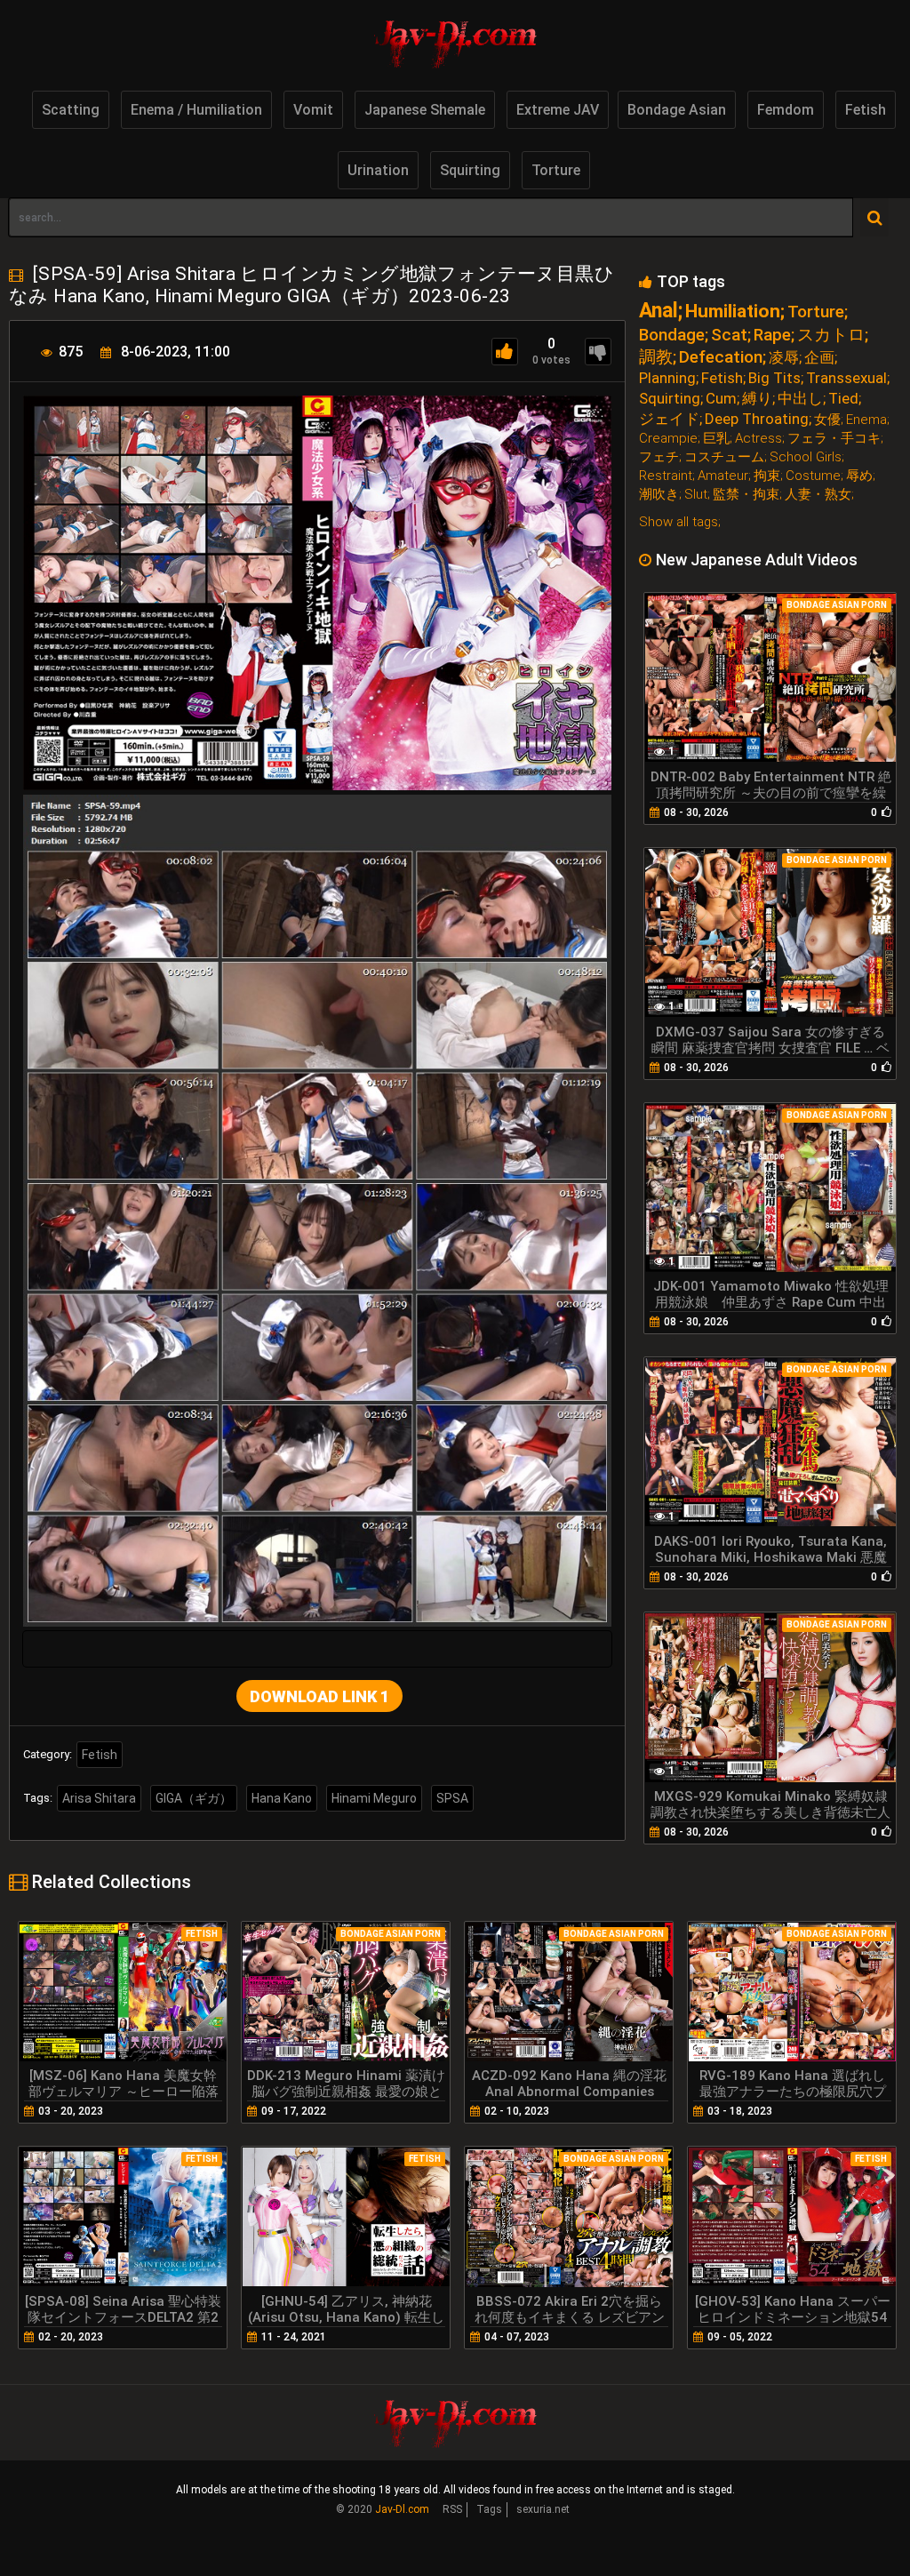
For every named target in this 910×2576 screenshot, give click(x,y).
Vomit (313, 110)
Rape (772, 335)
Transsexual (846, 378)
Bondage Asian (677, 110)
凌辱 (784, 358)
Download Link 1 (319, 1696)
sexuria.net (543, 2509)
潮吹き (659, 495)
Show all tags (679, 522)
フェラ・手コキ (834, 439)
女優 (827, 420)
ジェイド (669, 419)
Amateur (723, 476)
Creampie (668, 439)
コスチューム (724, 457)
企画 (819, 358)
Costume (813, 476)
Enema (866, 420)
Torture (556, 170)
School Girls (806, 457)
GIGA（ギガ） (194, 1798)
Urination (378, 170)
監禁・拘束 (746, 495)
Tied (843, 399)
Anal (659, 311)
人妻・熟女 (818, 495)
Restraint (666, 476)
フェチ (659, 457)
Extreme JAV (558, 110)
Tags (489, 2509)
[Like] (505, 352)
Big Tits (774, 378)
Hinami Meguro (374, 1798)
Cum (721, 399)
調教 (656, 357)
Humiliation (733, 312)
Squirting (470, 170)
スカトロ (831, 335)
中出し (800, 399)
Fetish (866, 110)
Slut (696, 495)
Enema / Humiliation (196, 110)
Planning (667, 378)
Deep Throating (757, 419)
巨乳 (716, 439)
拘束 (767, 476)
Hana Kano (282, 1798)
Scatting (71, 110)
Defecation (721, 357)
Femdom (786, 110)
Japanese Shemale (425, 110)
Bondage (672, 335)
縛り (757, 399)
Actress (758, 439)
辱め (859, 476)
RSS (452, 2509)
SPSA (452, 1798)
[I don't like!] (598, 352)
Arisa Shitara (99, 1798)
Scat (729, 335)
